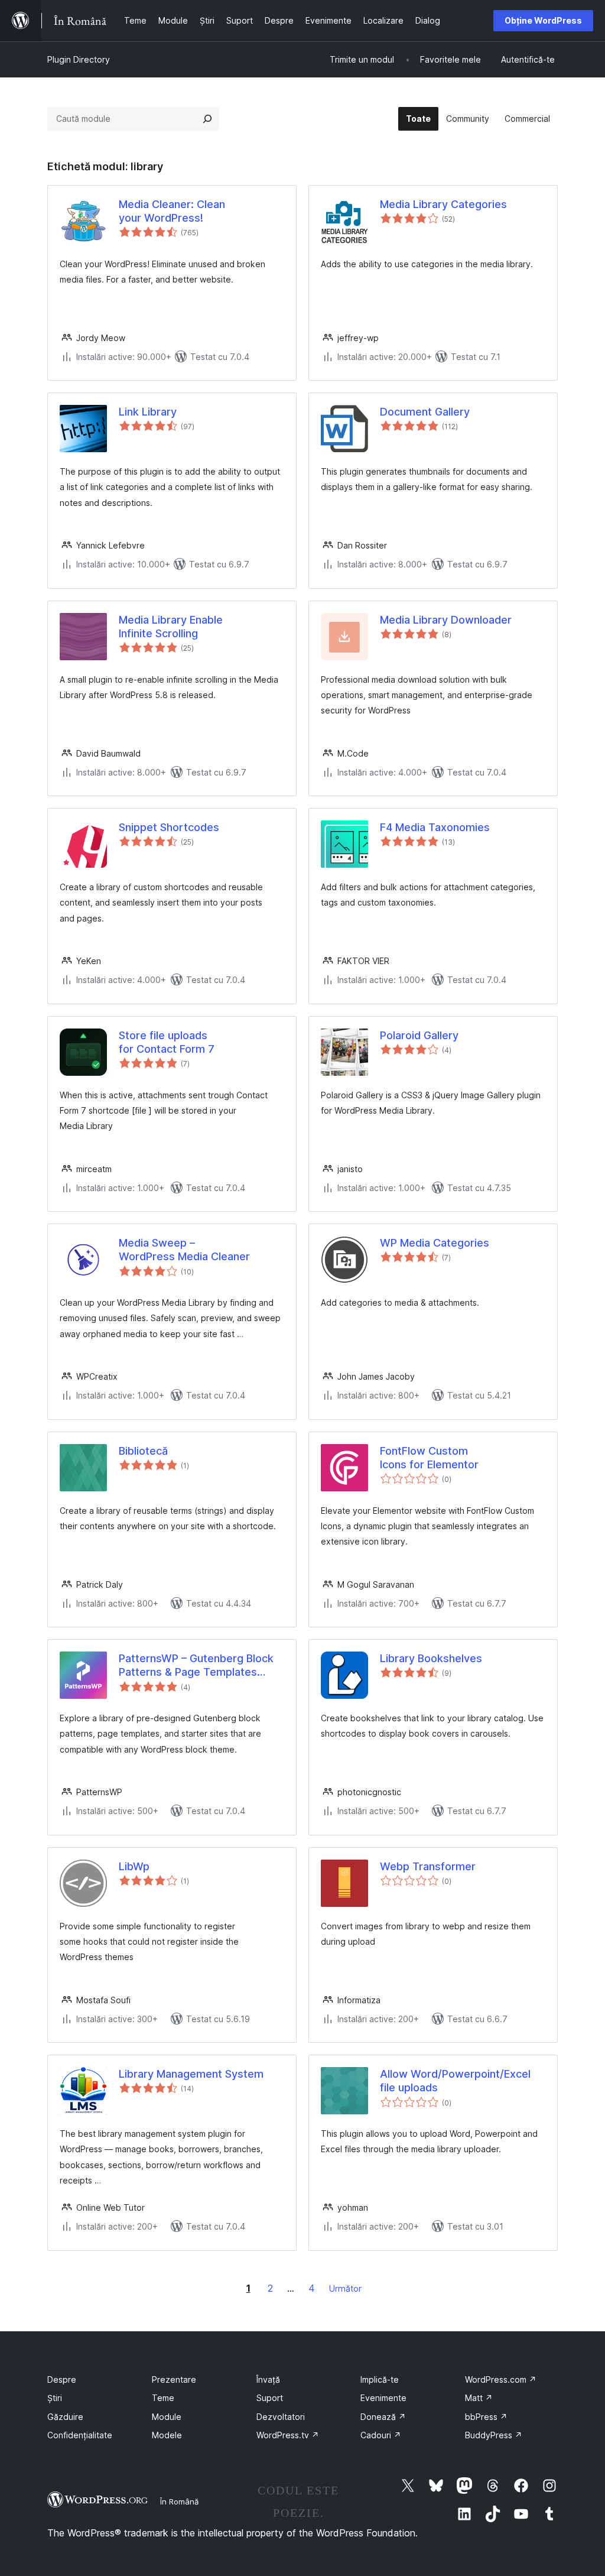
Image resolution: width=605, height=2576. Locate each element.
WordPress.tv (288, 2435)
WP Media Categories (435, 1243)
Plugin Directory (79, 59)
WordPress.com (501, 2379)
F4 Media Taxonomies (435, 827)
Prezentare (174, 2379)
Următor (345, 2288)
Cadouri (381, 2435)
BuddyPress (494, 2435)
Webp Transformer (428, 1866)
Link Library (148, 412)
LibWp (134, 1866)
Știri (55, 2398)
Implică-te (380, 2379)
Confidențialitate (80, 2435)
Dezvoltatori (281, 2417)
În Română (179, 2502)
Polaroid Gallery (419, 1035)
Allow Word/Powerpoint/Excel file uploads (455, 2081)
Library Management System (191, 2074)
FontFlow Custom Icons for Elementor (429, 1458)
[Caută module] (207, 119)
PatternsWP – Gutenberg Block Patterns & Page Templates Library (196, 1666)
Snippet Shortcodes (169, 827)
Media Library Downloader (446, 620)
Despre (62, 2379)
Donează (383, 2417)
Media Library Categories (443, 204)
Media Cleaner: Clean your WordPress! (172, 211)
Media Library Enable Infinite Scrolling (171, 627)
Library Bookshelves (431, 1658)
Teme (163, 2398)
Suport (270, 2398)
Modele (167, 2435)
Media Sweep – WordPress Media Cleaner (184, 1250)
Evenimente (383, 2398)
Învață (268, 2379)
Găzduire (65, 2417)
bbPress (486, 2417)
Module (167, 2417)
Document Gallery (425, 412)
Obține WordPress (543, 20)
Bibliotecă (143, 1451)
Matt (479, 2398)
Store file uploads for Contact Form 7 (167, 1042)
